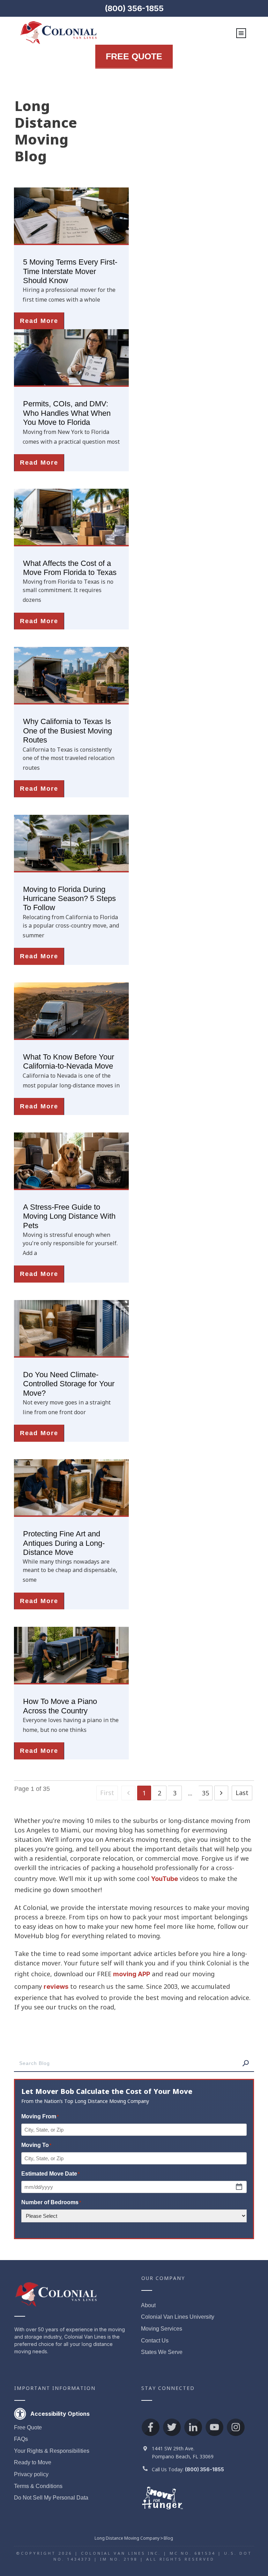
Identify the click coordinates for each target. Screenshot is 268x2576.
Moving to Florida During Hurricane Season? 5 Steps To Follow (69, 899)
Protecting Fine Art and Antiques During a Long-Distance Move (64, 1543)
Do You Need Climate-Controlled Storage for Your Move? (69, 1384)
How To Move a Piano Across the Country (60, 1706)
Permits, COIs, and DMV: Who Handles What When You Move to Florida (67, 413)
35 (206, 1793)
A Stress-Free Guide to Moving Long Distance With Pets (69, 1216)
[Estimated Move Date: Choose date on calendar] (239, 2187)
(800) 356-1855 (134, 8)
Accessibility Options (60, 2414)
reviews (56, 1987)
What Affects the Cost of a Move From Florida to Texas (70, 568)
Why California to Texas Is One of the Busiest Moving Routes (68, 731)
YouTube (165, 1879)
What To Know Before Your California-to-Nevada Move (69, 1061)
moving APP (132, 1974)
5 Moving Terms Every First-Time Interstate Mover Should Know (70, 271)
